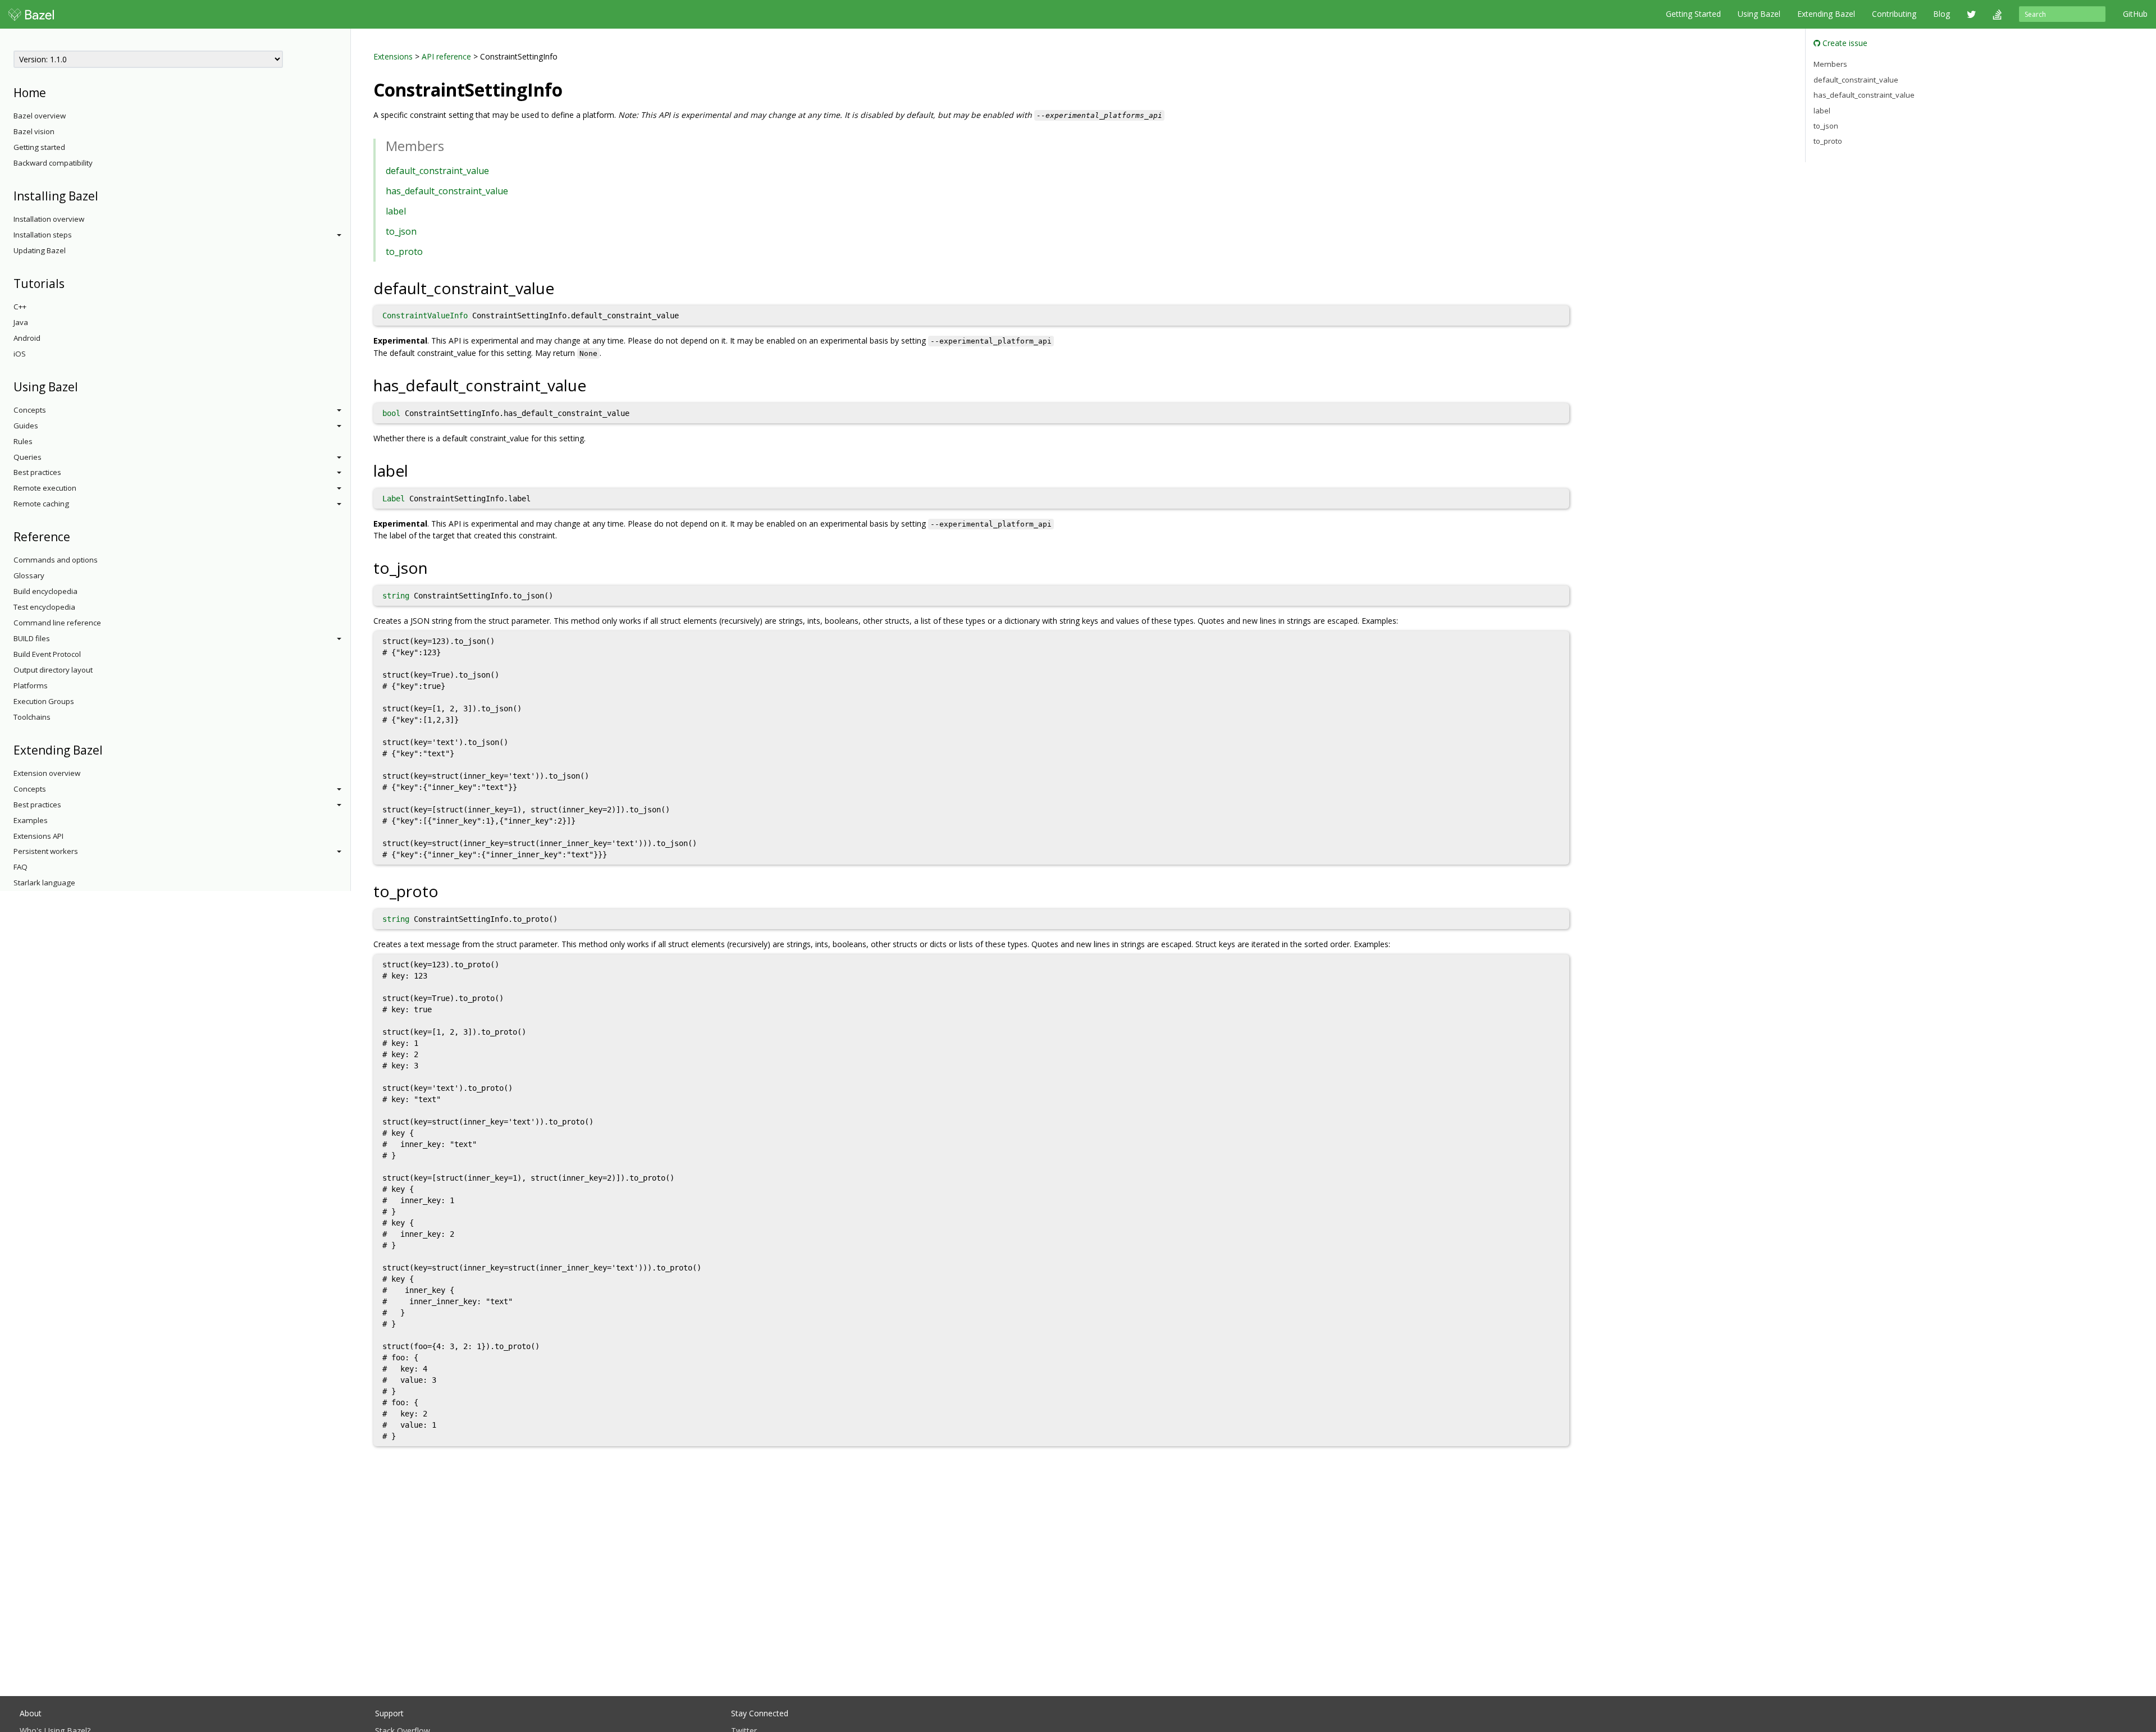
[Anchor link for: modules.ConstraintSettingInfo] (572, 89)
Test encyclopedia (44, 607)
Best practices (37, 472)
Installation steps (43, 235)
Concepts (30, 410)
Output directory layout (53, 670)
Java (21, 322)
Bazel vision (34, 131)
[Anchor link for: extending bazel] (109, 749)
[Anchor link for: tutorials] (70, 283)
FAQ (20, 867)
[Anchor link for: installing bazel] (104, 195)
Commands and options (56, 560)
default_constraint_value (437, 171)
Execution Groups (44, 701)
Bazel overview (40, 116)
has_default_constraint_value (447, 191)
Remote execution (45, 488)
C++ (20, 307)
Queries (28, 457)
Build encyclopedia (45, 591)
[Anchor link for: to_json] (436, 567)
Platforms (31, 686)
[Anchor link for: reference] (76, 536)
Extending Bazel (1826, 14)
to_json (401, 231)
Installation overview (49, 219)
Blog (1942, 14)
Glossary (29, 575)
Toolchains (32, 717)
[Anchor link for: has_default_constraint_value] (594, 385)
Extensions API (38, 836)
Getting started (39, 147)
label (396, 211)
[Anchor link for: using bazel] (84, 386)
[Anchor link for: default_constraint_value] (562, 287)
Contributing (1894, 14)
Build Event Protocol (47, 654)
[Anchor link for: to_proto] (447, 890)
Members (1830, 64)
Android (27, 338)
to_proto (404, 252)
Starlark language (44, 883)
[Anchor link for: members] (451, 145)
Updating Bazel (40, 250)
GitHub (2135, 14)
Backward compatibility (53, 163)
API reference (446, 56)
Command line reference (57, 623)
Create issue (1844, 43)
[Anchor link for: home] (52, 92)
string (396, 596)
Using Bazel (1759, 14)
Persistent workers (46, 851)
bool (391, 413)
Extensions (393, 56)
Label (394, 499)
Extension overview (47, 773)
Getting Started (1693, 14)
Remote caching (41, 504)
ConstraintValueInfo (425, 316)
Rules (23, 441)
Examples (31, 820)
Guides (26, 426)
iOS (20, 354)
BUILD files (32, 638)
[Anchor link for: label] (416, 470)
